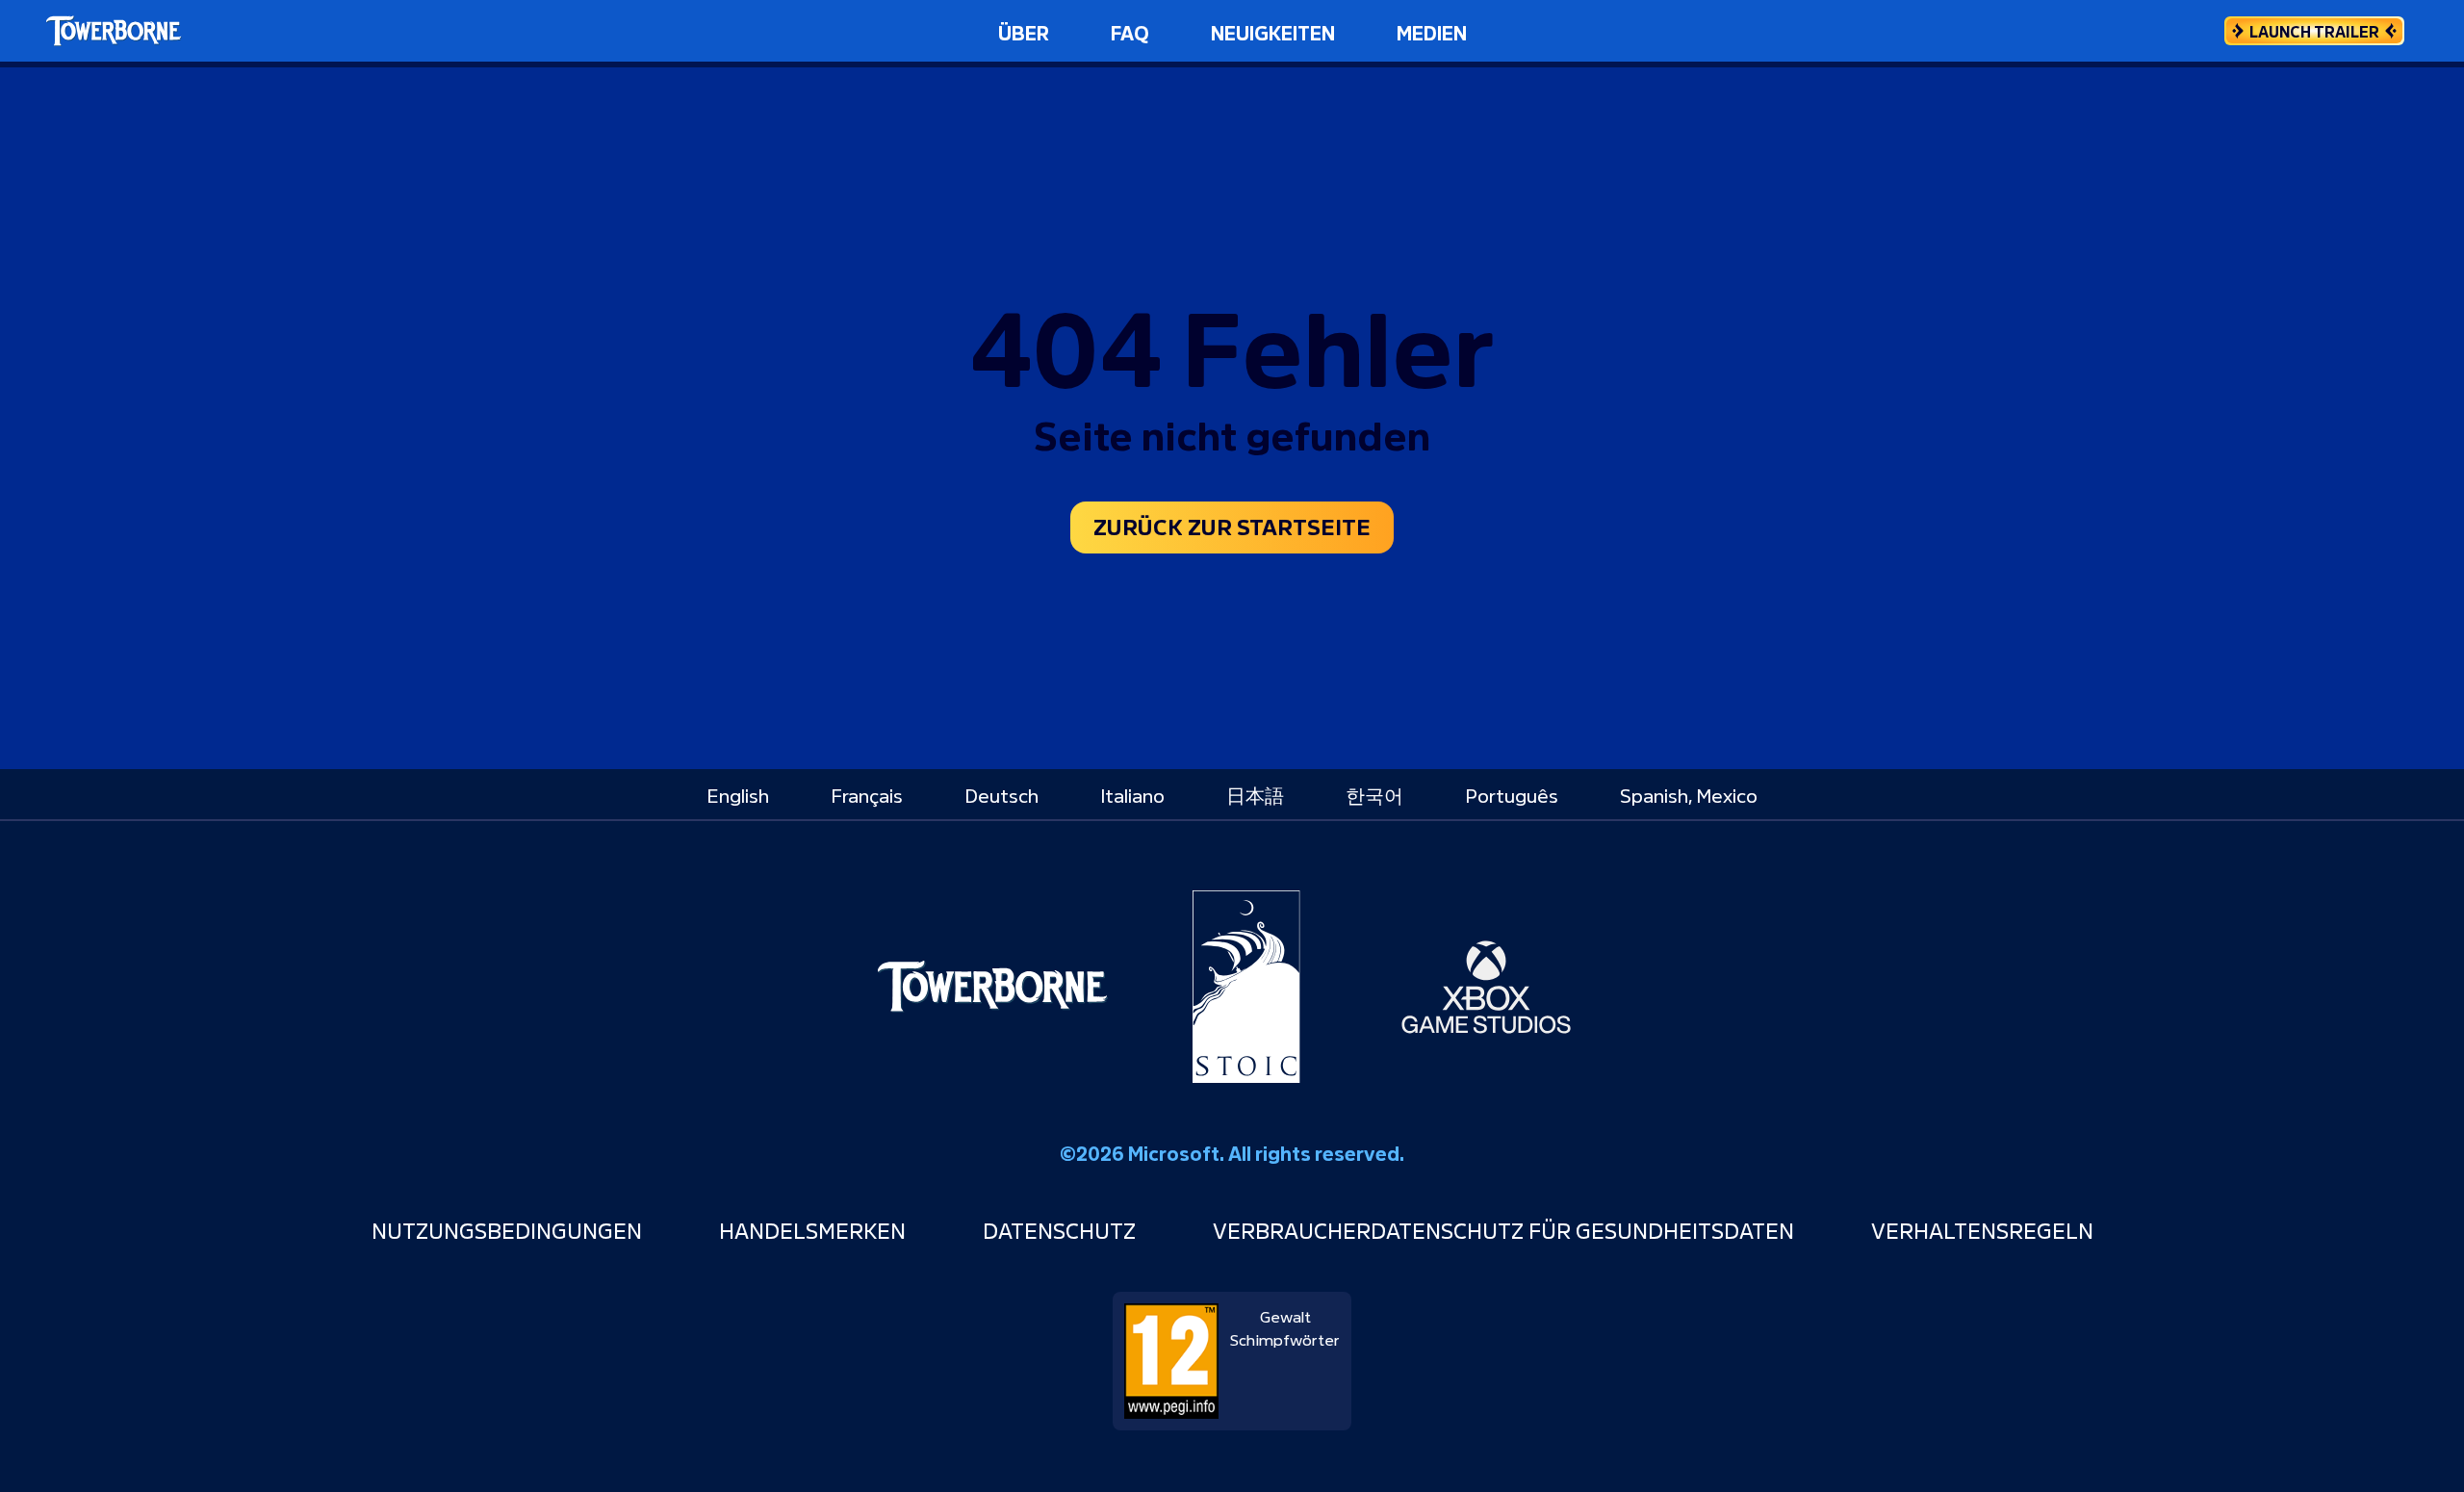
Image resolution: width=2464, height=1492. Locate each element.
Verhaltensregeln (1982, 1229)
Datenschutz (1059, 1229)
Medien (1432, 31)
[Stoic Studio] (1246, 987)
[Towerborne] (992, 987)
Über (1024, 31)
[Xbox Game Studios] (1486, 987)
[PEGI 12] (1171, 1354)
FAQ (1130, 31)
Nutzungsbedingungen (507, 1229)
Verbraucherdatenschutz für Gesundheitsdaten (1503, 1229)
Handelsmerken (812, 1229)
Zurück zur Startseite (1232, 525)
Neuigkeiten (1273, 31)
